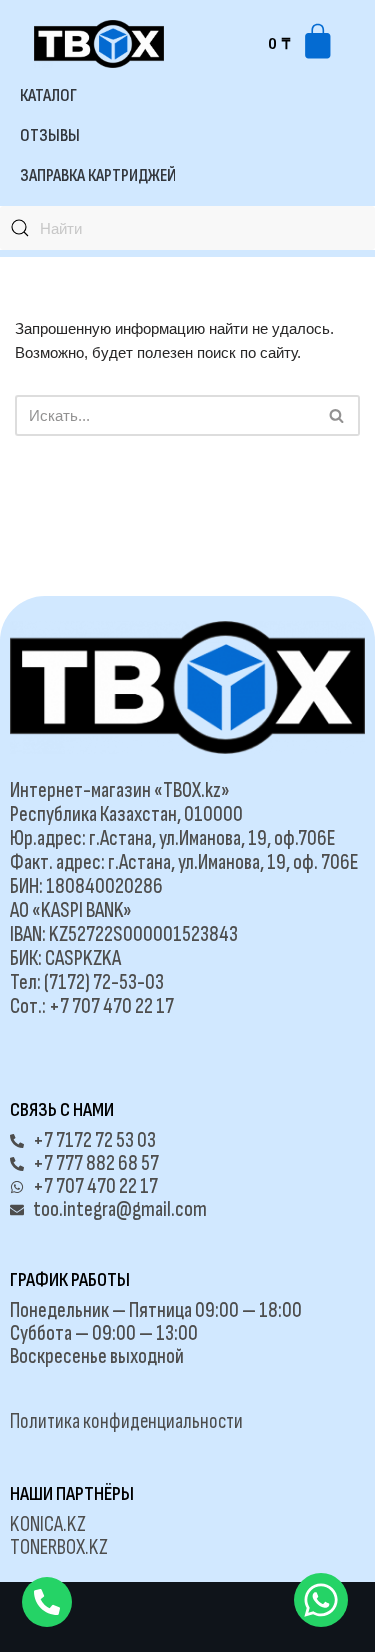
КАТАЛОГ (48, 95)
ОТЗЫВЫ (50, 135)
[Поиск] (337, 415)
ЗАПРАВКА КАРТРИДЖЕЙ (98, 175)
